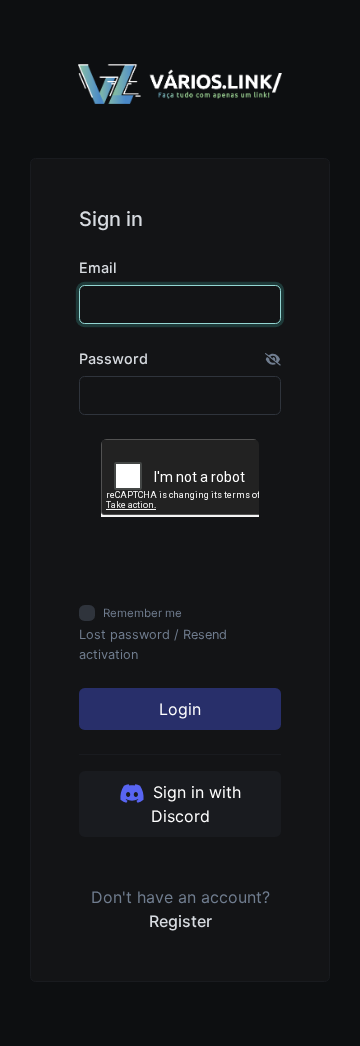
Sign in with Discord (194, 804)
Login (180, 709)
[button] (273, 359)
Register (180, 921)
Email (98, 267)
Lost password (124, 634)
